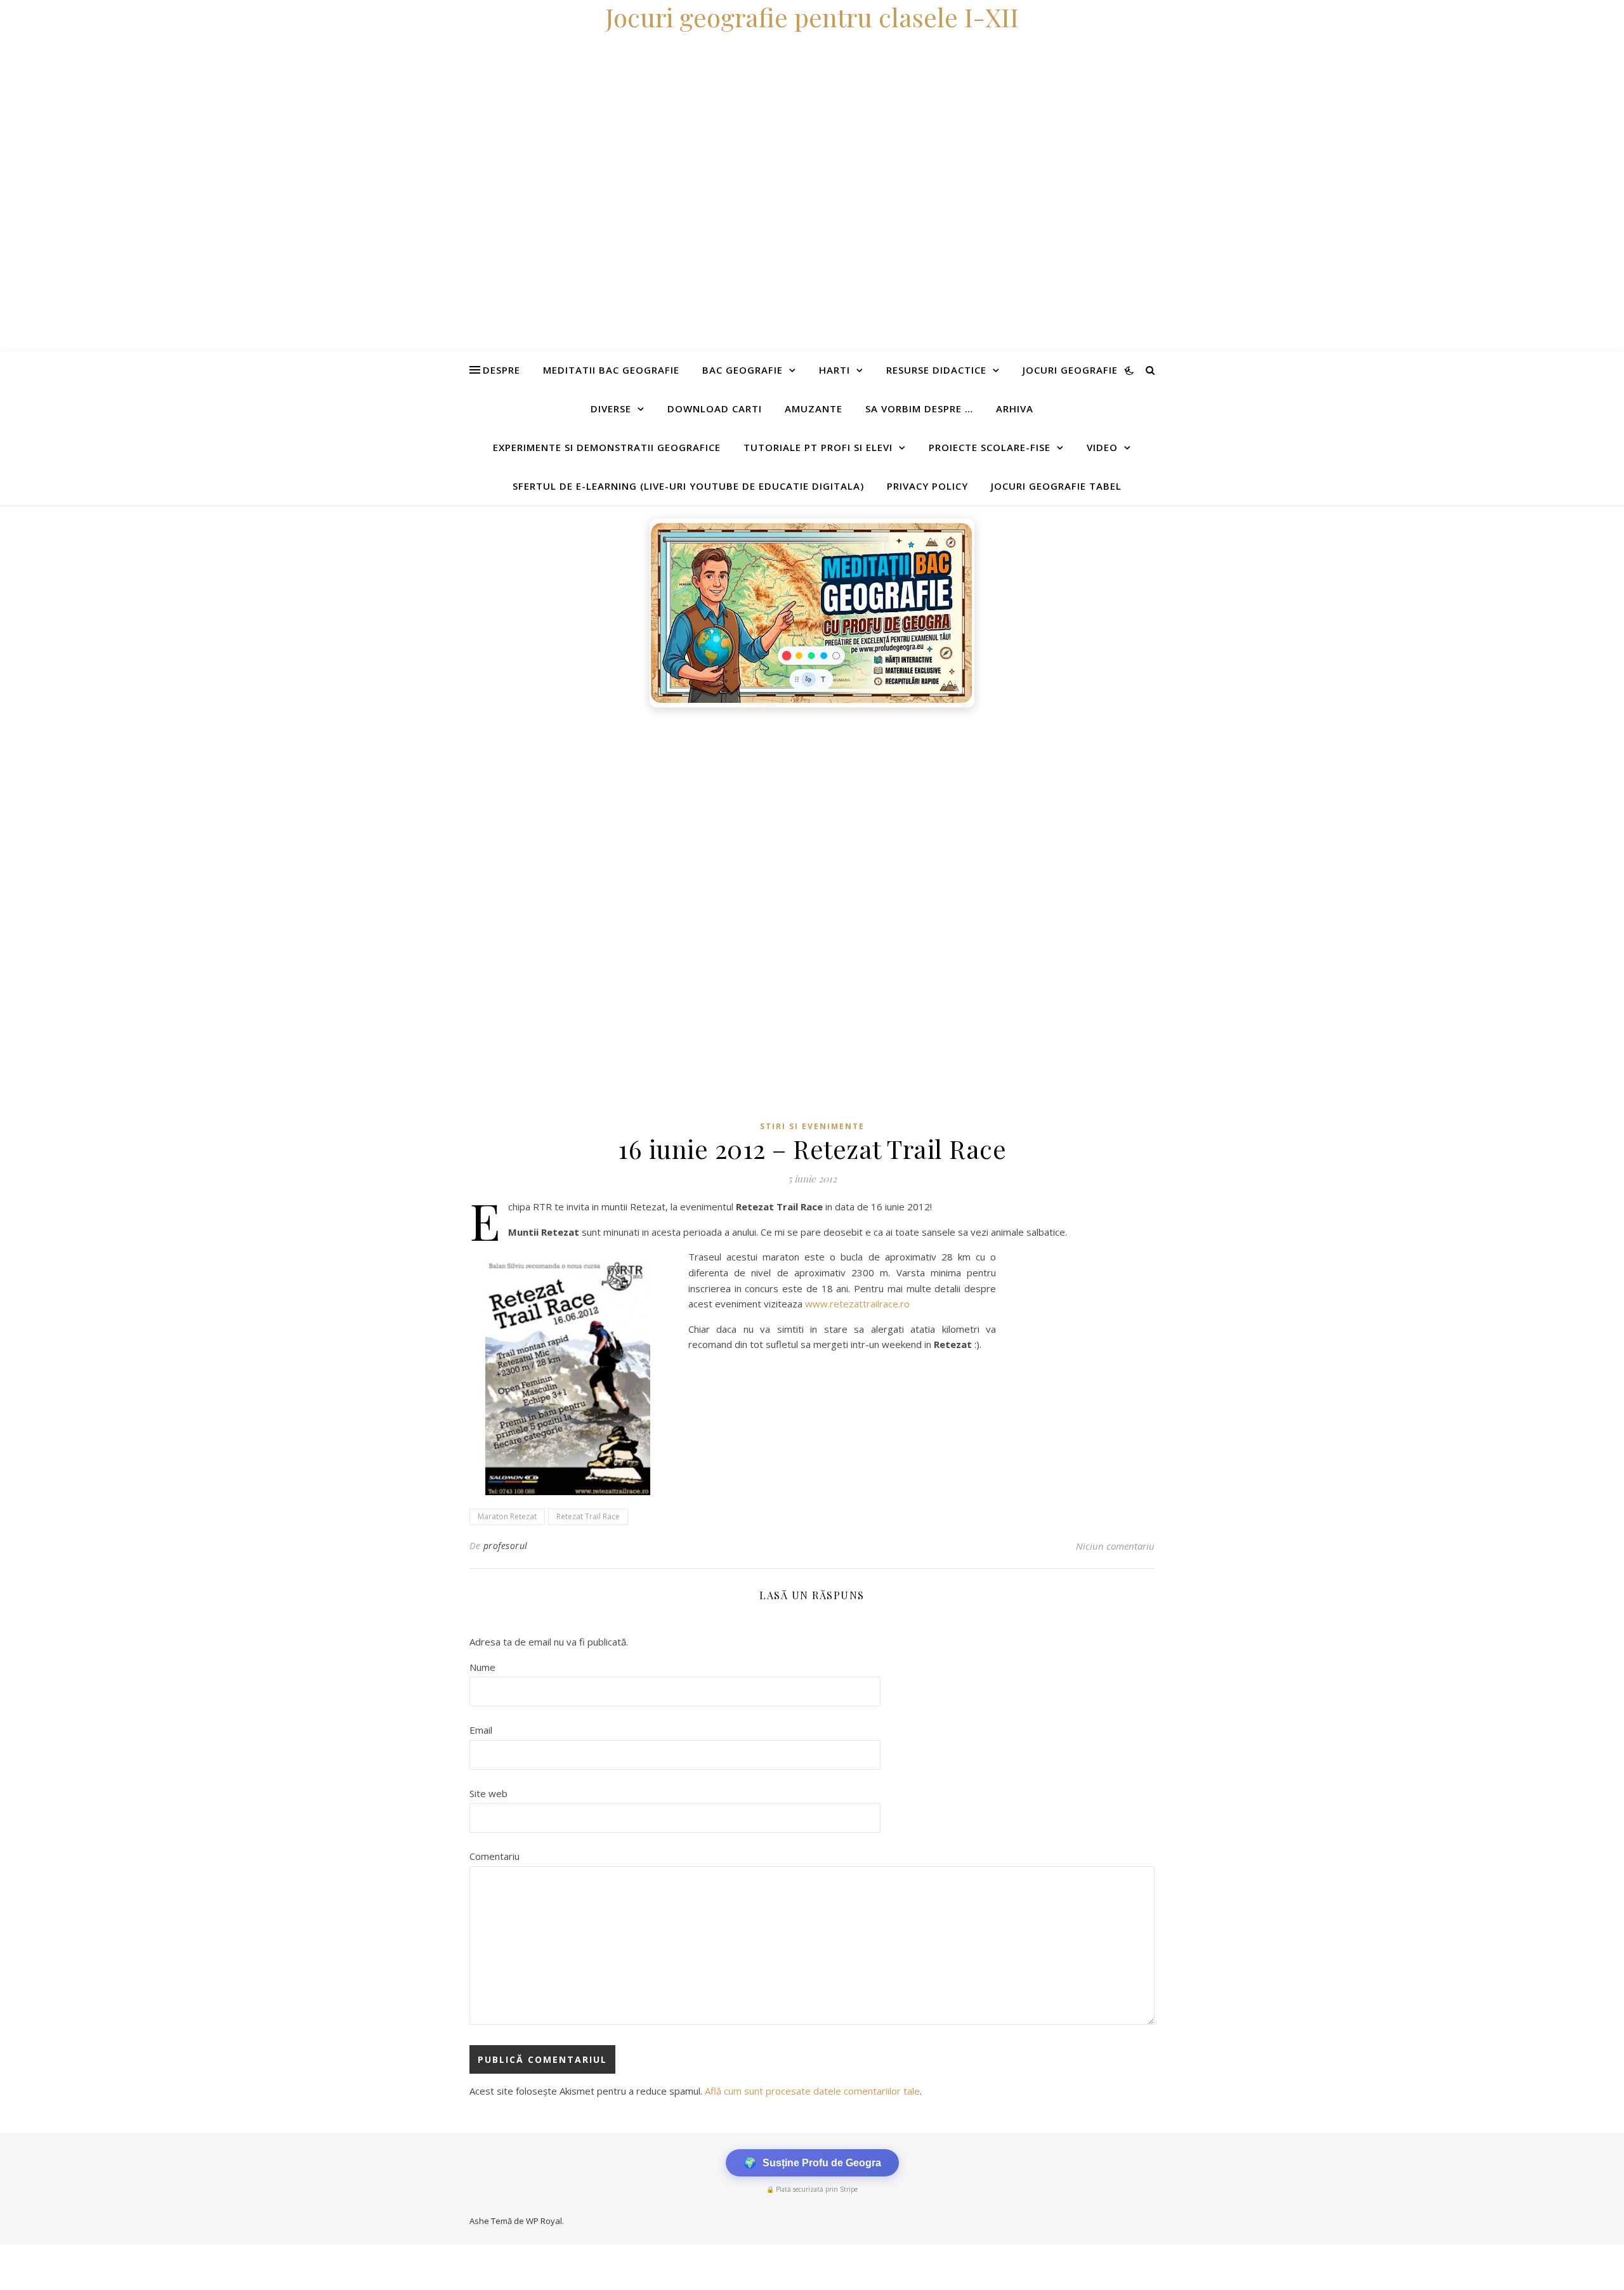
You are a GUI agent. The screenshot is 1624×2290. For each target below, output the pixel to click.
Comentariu (494, 1856)
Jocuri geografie (1070, 370)
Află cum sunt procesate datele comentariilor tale (812, 2091)
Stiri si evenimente (812, 1126)
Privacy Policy (927, 486)
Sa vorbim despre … (919, 409)
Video (1102, 447)
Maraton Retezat (507, 1516)
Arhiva (1015, 409)
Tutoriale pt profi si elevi (818, 447)
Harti (835, 370)
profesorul (506, 1546)
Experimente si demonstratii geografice (607, 447)
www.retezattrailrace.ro (857, 1304)
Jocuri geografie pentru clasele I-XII (812, 17)
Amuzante (814, 409)
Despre (501, 370)
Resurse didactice (936, 370)
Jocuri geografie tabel (1056, 486)
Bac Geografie (743, 370)
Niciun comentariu (1115, 1546)
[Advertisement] (381, 809)
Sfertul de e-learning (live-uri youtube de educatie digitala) (688, 486)
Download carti (715, 409)
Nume (482, 1667)
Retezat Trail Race (588, 1516)
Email (481, 1730)
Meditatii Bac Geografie (611, 370)
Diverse (611, 409)
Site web (488, 1793)
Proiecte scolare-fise (990, 447)
